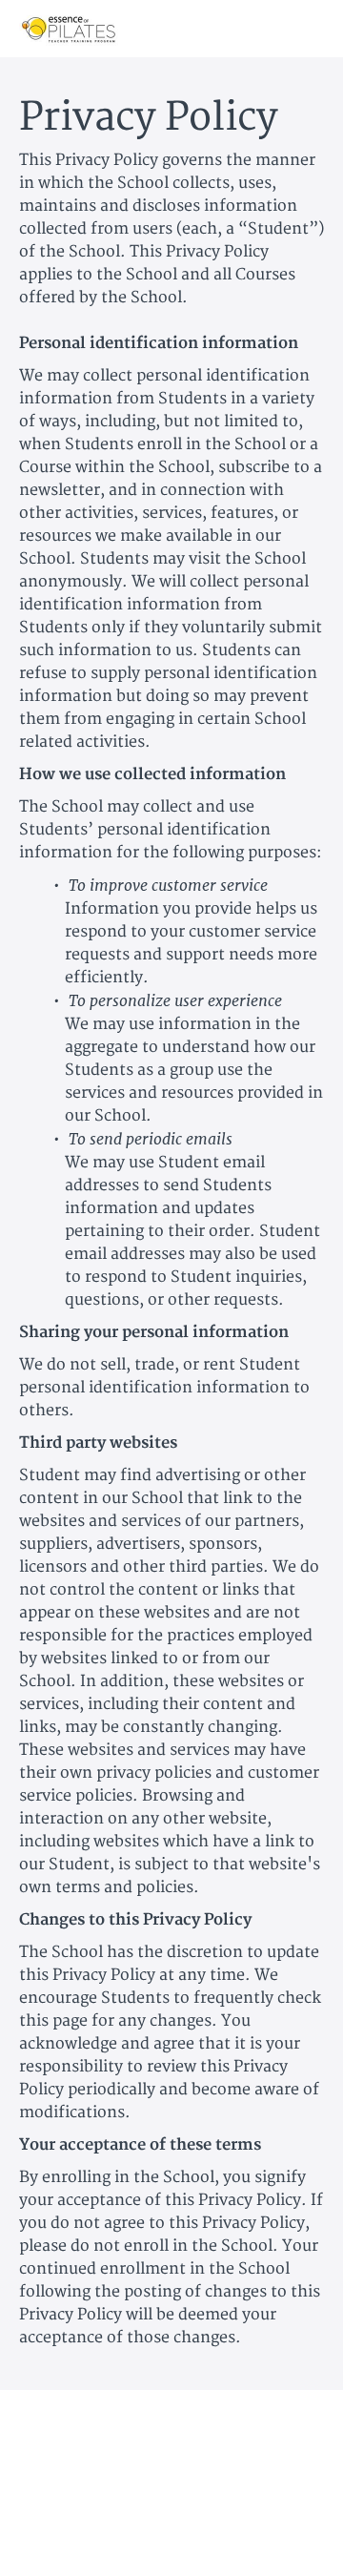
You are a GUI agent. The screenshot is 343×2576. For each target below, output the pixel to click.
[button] (313, 29)
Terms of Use (171, 2475)
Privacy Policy (172, 2494)
